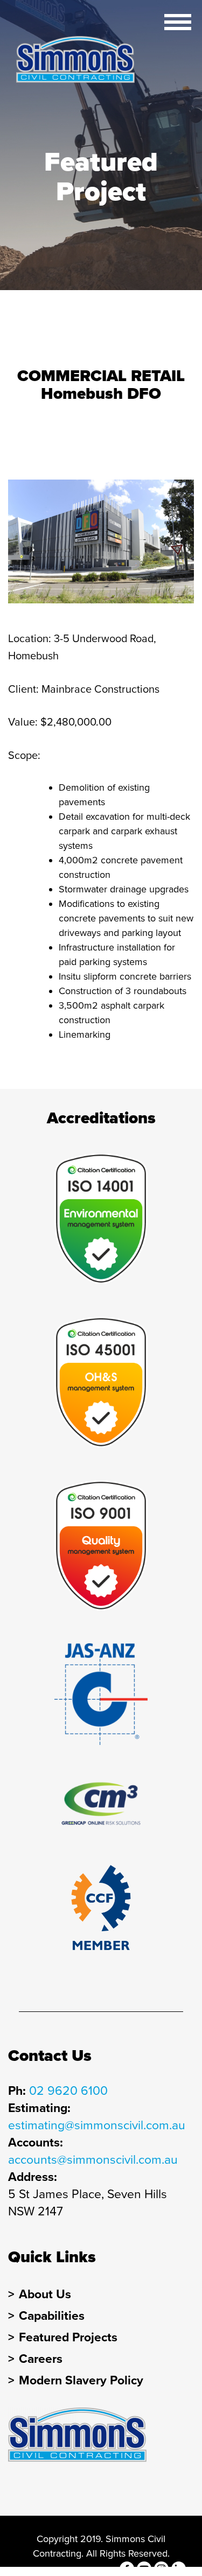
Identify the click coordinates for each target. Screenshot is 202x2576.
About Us (45, 2295)
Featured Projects (68, 2338)
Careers (41, 2359)
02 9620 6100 (68, 2091)
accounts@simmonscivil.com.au (93, 2160)
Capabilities (52, 2316)
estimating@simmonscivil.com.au (97, 2125)
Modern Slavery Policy (81, 2381)
